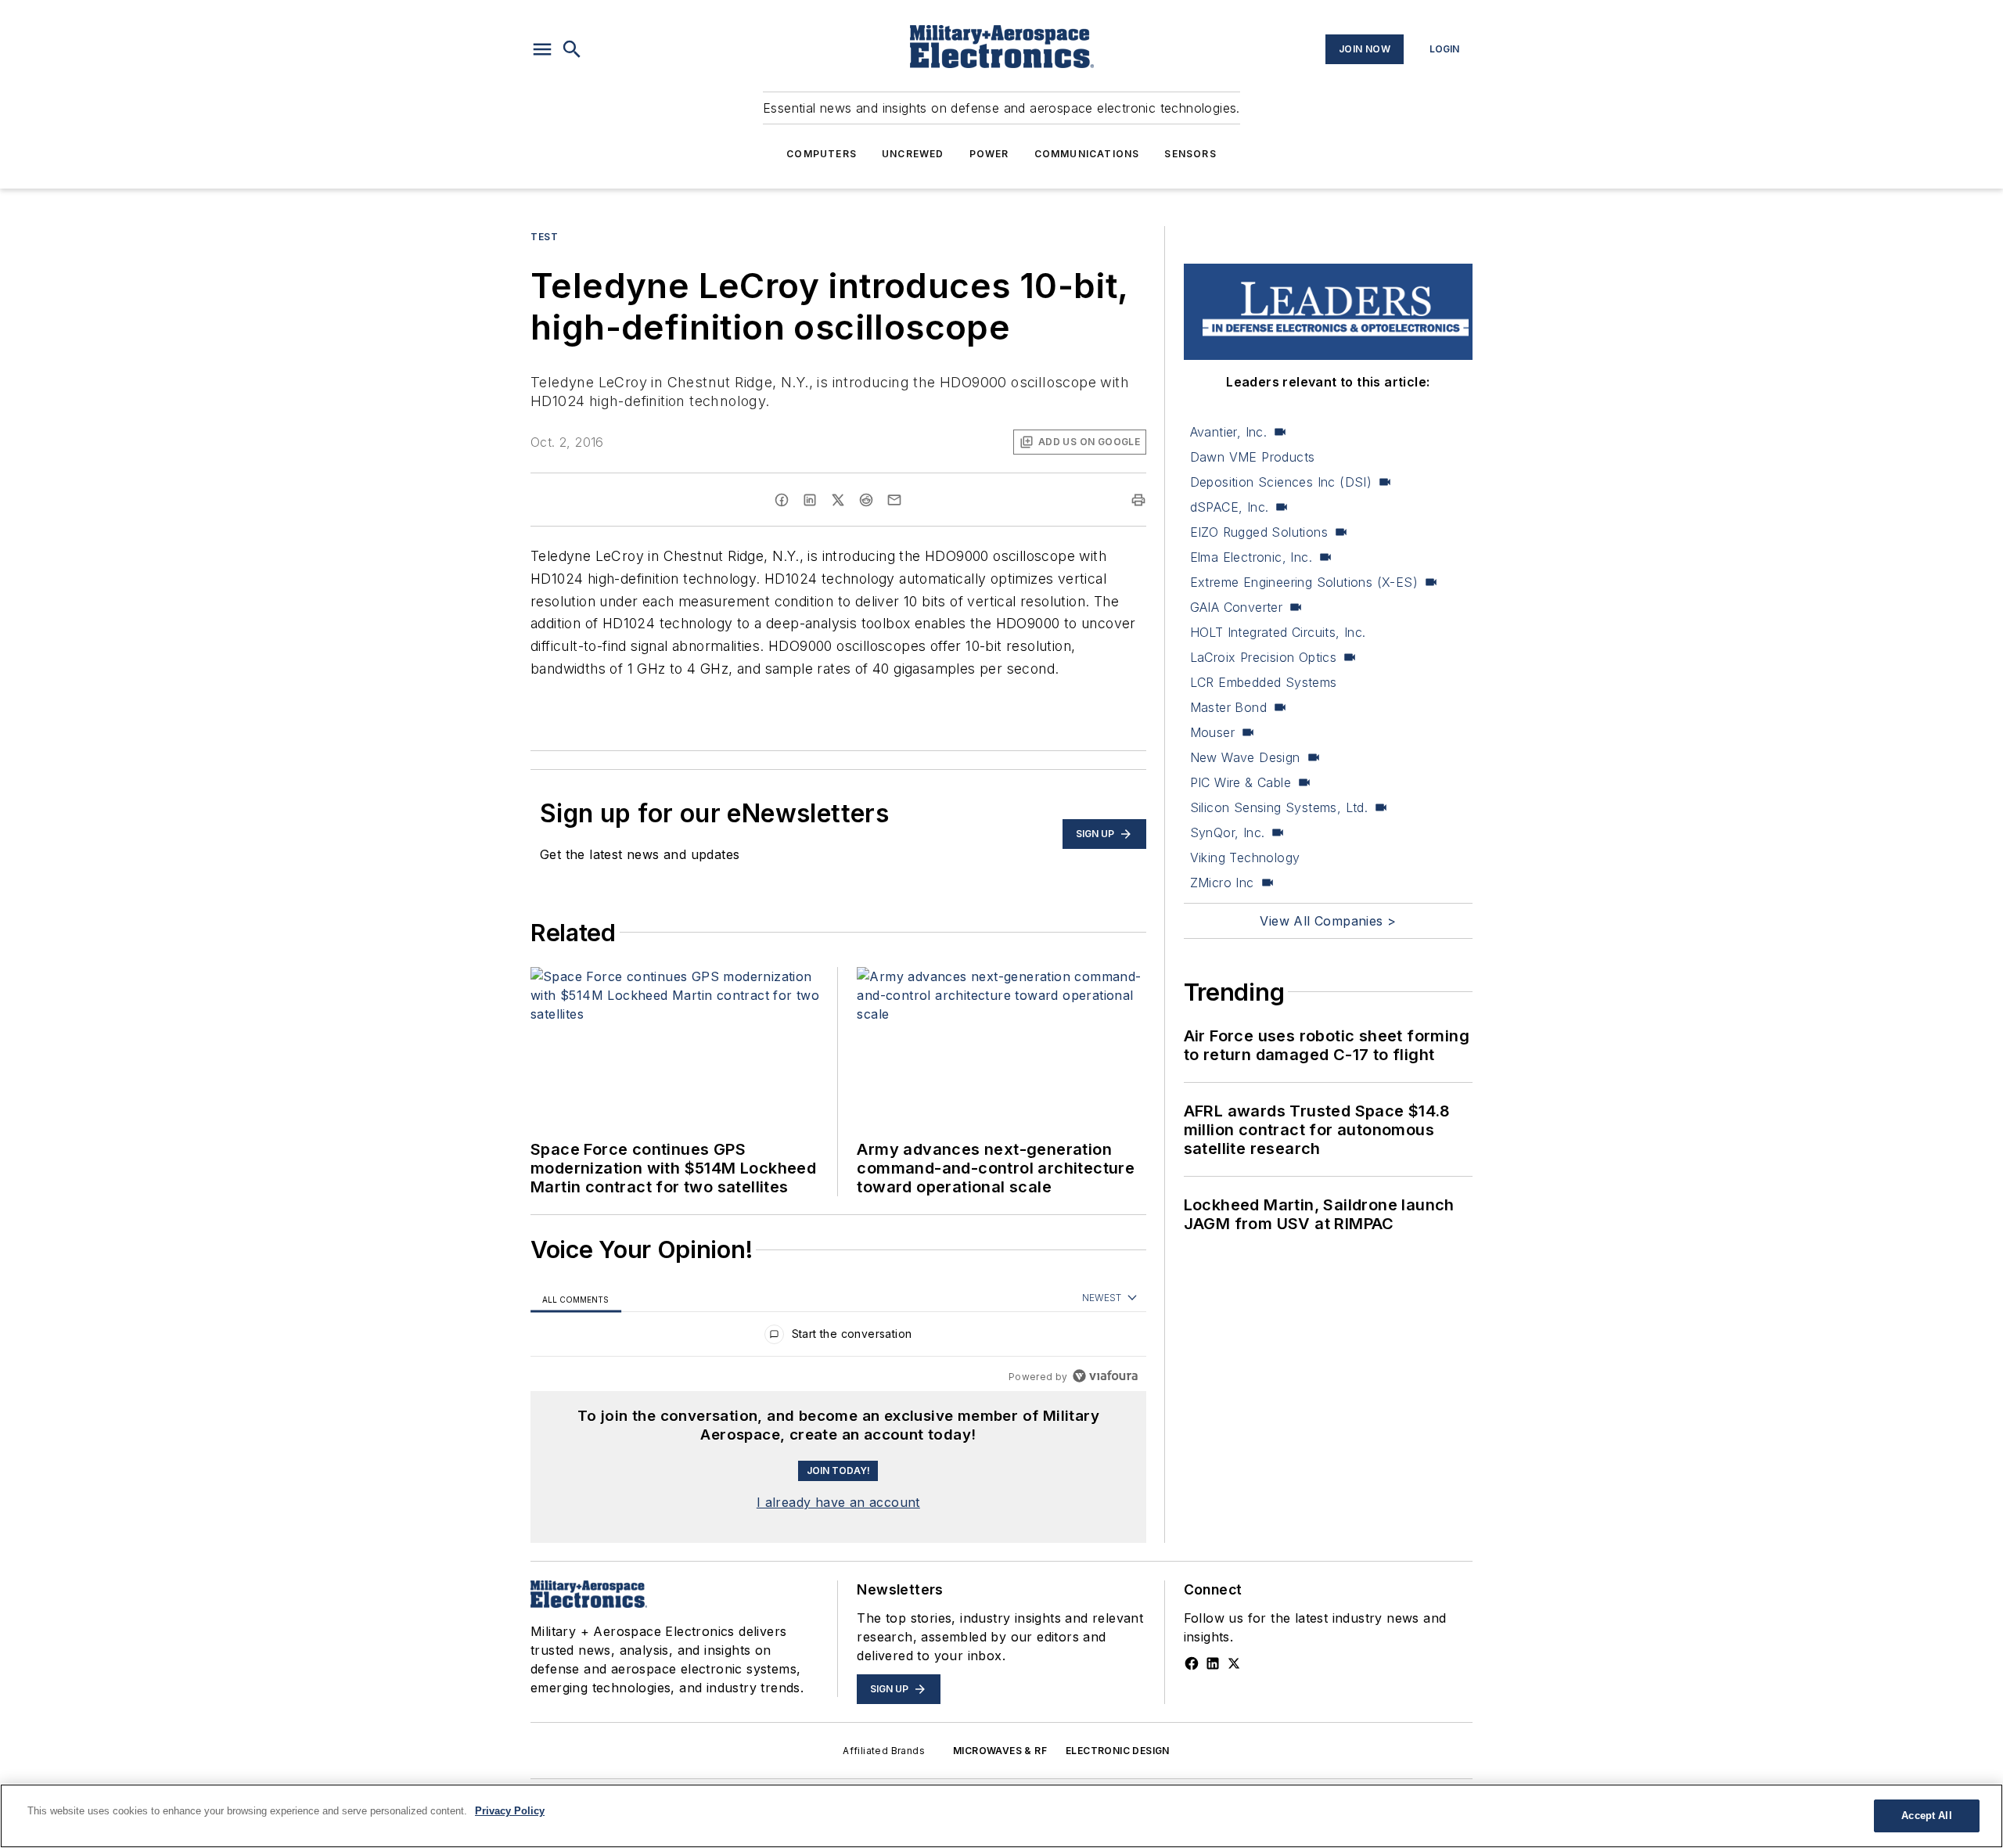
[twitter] (838, 500)
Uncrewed (913, 154)
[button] (542, 49)
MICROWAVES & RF (1000, 1751)
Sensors (1190, 154)
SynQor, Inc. (1228, 832)
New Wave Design (1245, 757)
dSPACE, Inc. (1230, 507)
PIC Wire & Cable (1241, 782)
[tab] (576, 1298)
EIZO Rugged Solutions (1259, 532)
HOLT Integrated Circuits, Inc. (1278, 632)
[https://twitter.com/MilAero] (1234, 1663)
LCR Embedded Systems (1264, 682)
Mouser (1212, 732)
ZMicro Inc (1222, 883)
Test (544, 237)
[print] (1138, 500)
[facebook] (782, 500)
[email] (894, 500)
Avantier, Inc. (1229, 432)
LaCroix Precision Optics (1264, 657)
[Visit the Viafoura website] (1105, 1376)
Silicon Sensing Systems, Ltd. (1279, 807)
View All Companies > (1328, 921)
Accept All (1926, 1816)
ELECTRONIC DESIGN (1118, 1751)
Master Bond (1228, 707)
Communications (1087, 154)
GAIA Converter (1237, 607)
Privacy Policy (510, 1811)
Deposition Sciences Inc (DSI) (1281, 482)
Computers (822, 154)
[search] (572, 49)
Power (989, 154)
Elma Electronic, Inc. (1251, 557)
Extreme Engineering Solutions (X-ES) (1304, 582)
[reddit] (866, 500)
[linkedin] (810, 500)
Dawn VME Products (1253, 457)
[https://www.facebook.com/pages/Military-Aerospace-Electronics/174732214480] (1192, 1663)
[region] (838, 1337)
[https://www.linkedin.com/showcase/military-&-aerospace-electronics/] (1213, 1663)
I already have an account (838, 1502)
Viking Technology (1245, 857)
